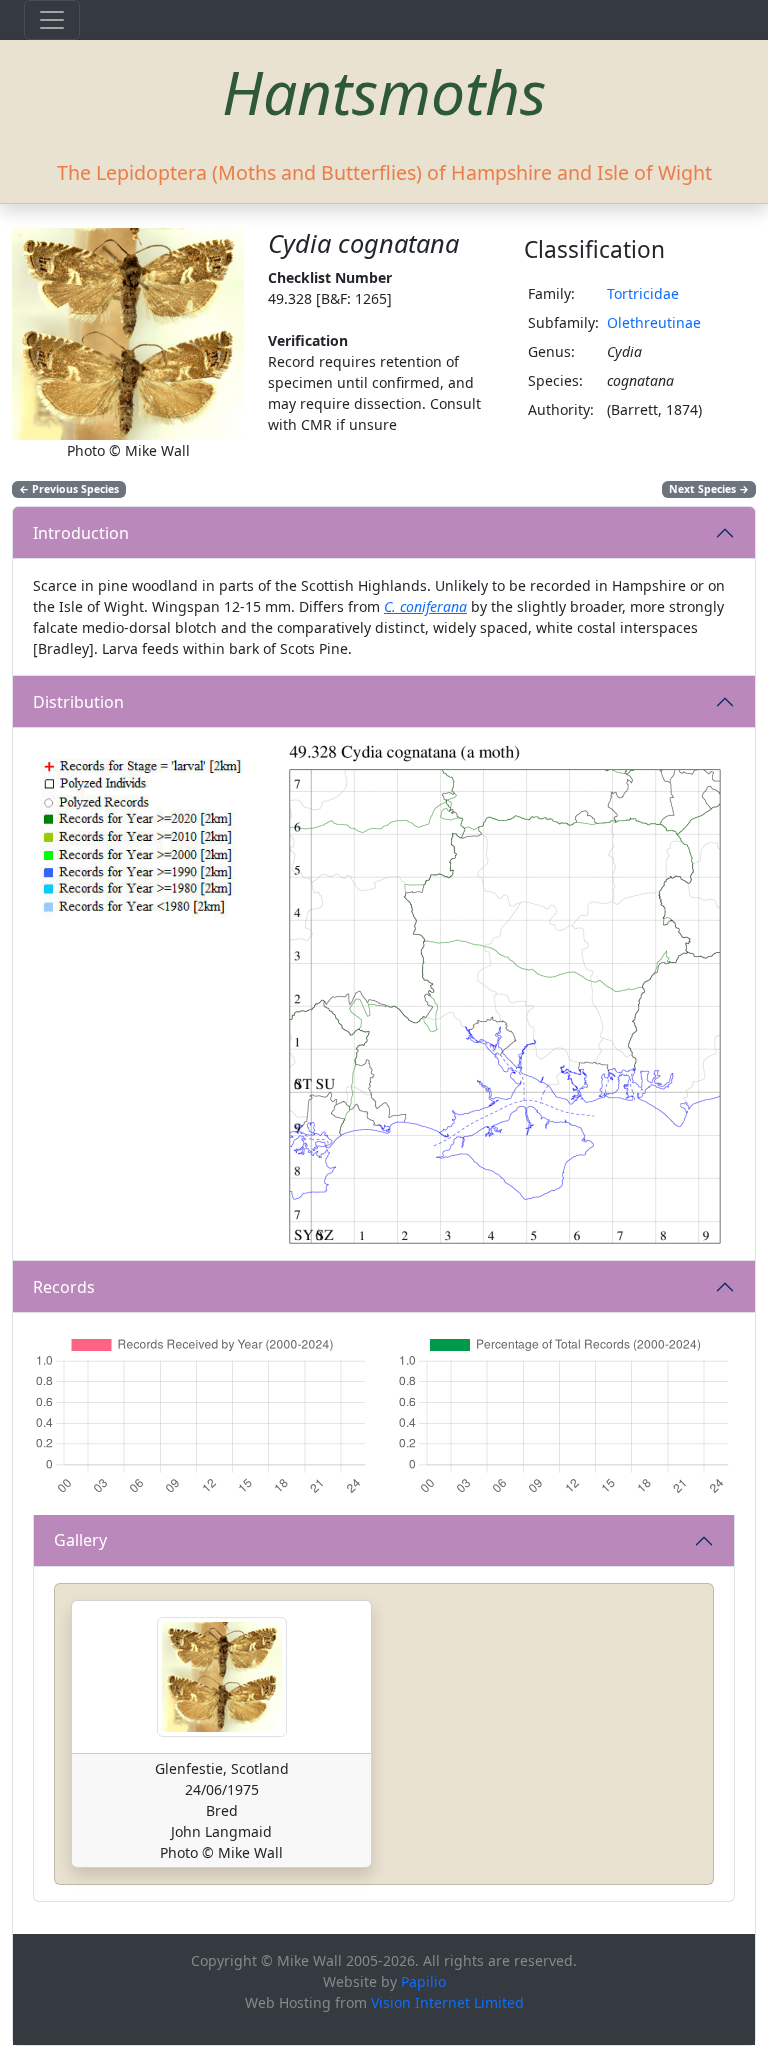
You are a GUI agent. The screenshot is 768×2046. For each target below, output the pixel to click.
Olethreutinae (654, 322)
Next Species (709, 489)
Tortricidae (643, 293)
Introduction (81, 533)
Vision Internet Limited (447, 2002)
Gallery (80, 1540)
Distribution (78, 702)
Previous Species (69, 489)
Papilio (423, 1981)
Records (64, 1287)
